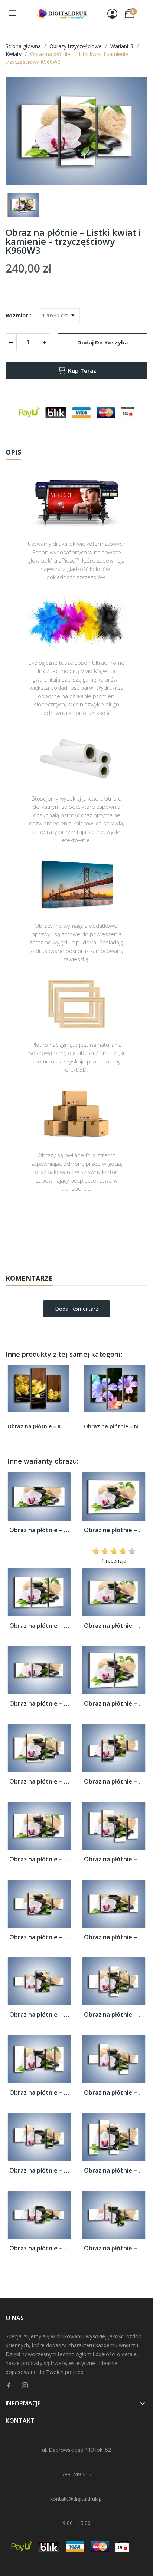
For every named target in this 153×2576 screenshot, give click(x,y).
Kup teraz (82, 370)
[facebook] (9, 2386)
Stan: (69, 1266)
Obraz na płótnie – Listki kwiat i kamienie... (39, 1530)
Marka (55, 1243)
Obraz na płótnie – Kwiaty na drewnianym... (38, 1426)
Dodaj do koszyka (102, 342)
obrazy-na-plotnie (87, 1243)
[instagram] (25, 2386)
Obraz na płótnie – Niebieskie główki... (115, 1426)
